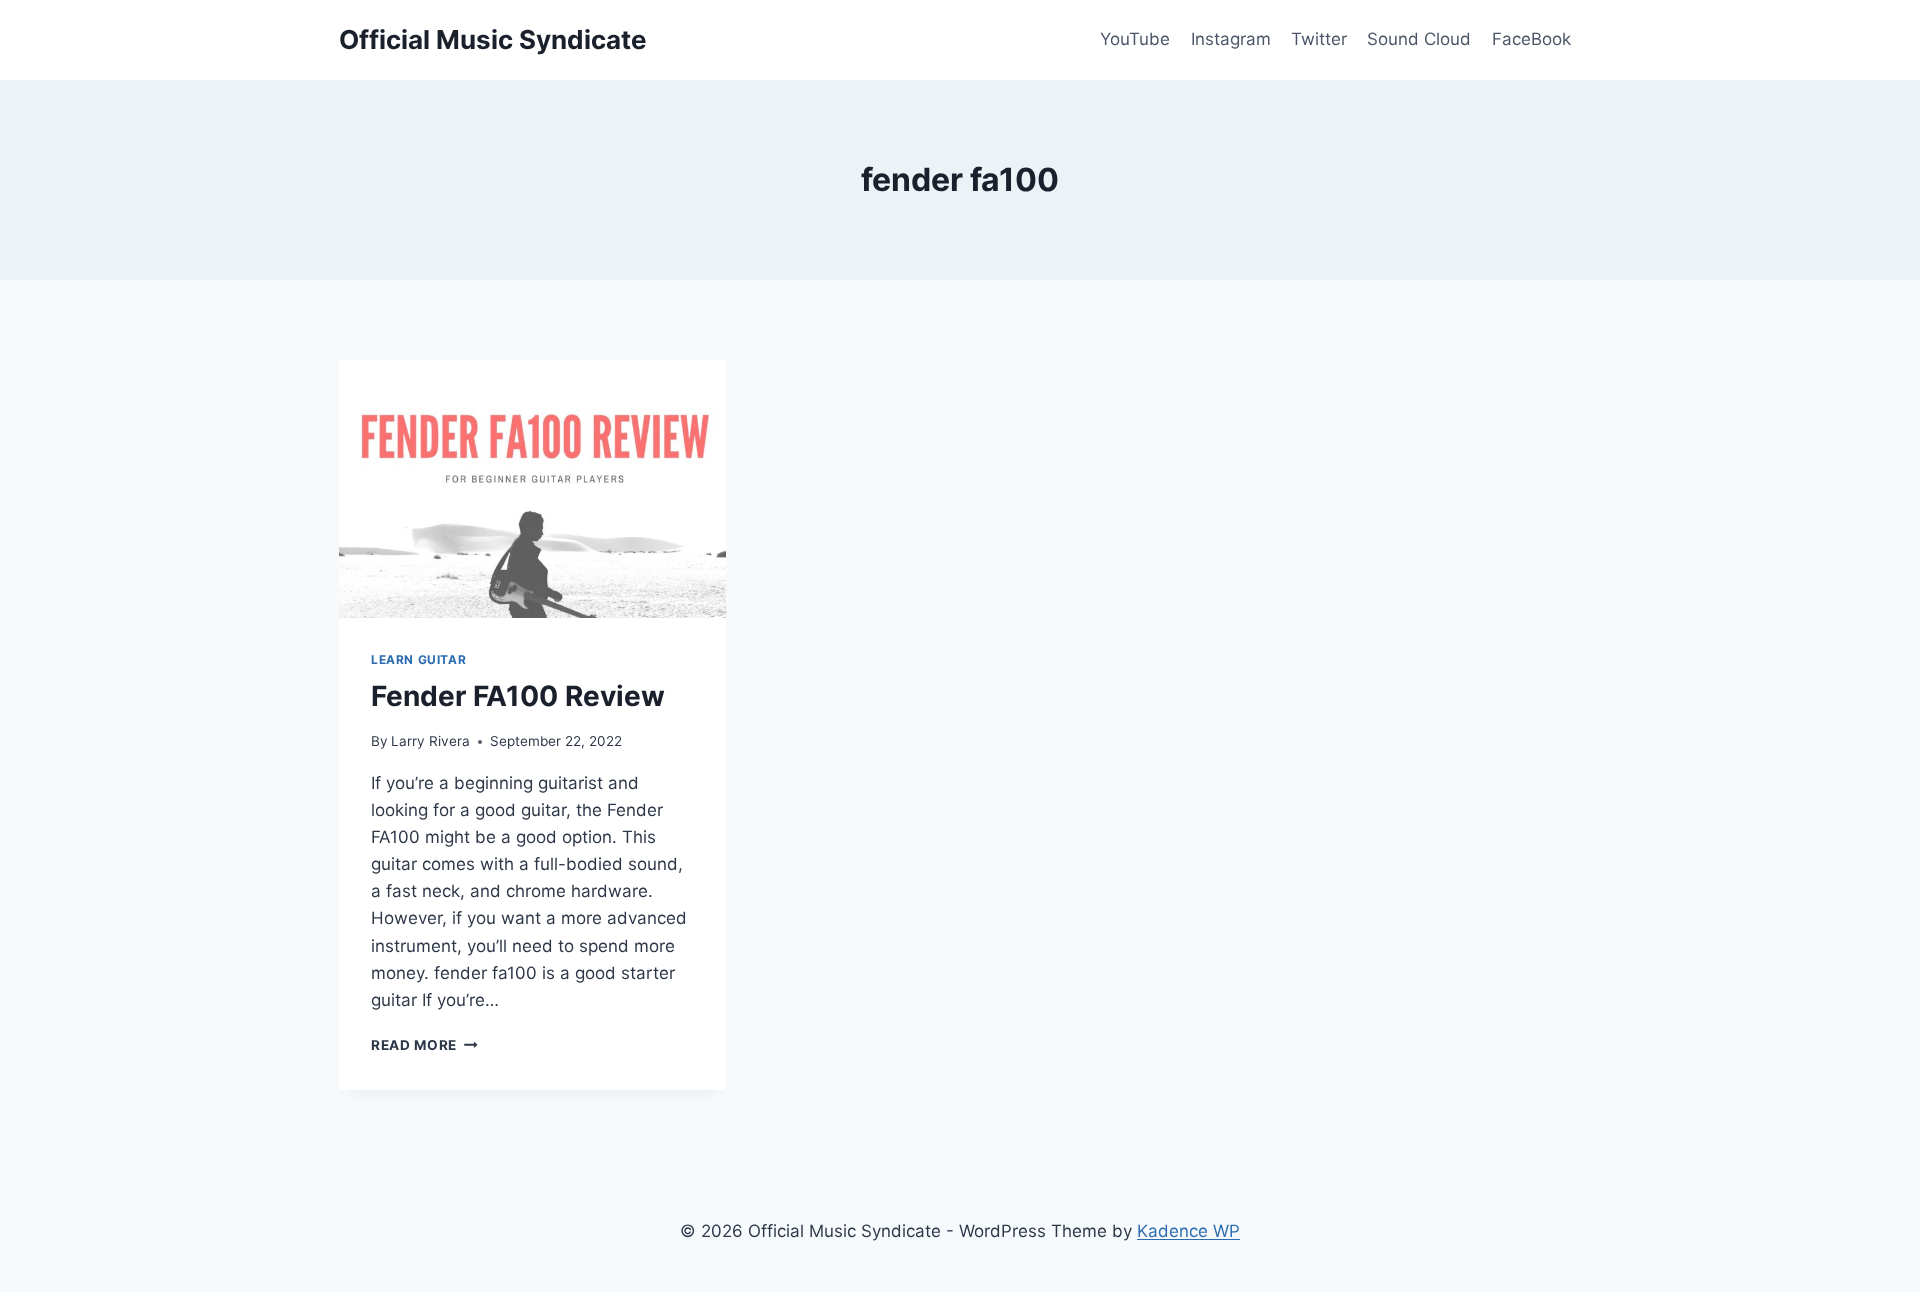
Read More (424, 1045)
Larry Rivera (430, 741)
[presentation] (532, 489)
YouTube (1135, 39)
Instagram (1231, 39)
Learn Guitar (418, 659)
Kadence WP (1188, 1231)
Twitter (1319, 39)
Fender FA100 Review (518, 696)
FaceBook (1531, 39)
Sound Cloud (1419, 39)
